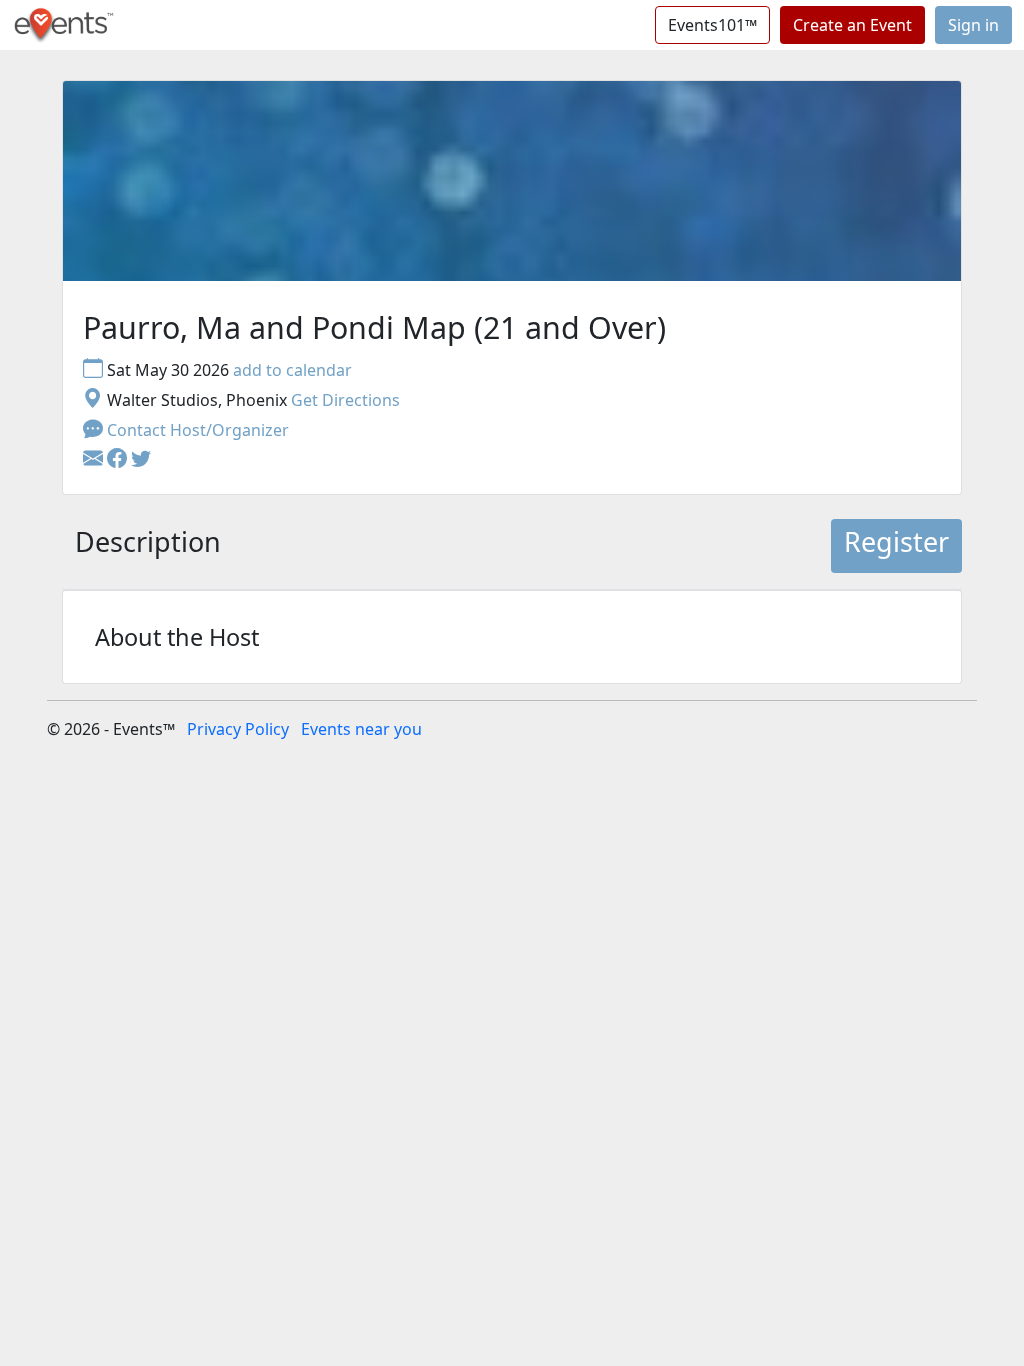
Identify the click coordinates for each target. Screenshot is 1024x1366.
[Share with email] (95, 460)
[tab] (148, 546)
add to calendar (292, 370)
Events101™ (712, 25)
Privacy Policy (238, 729)
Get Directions (345, 400)
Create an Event (852, 25)
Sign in (973, 25)
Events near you (361, 729)
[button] (119, 460)
